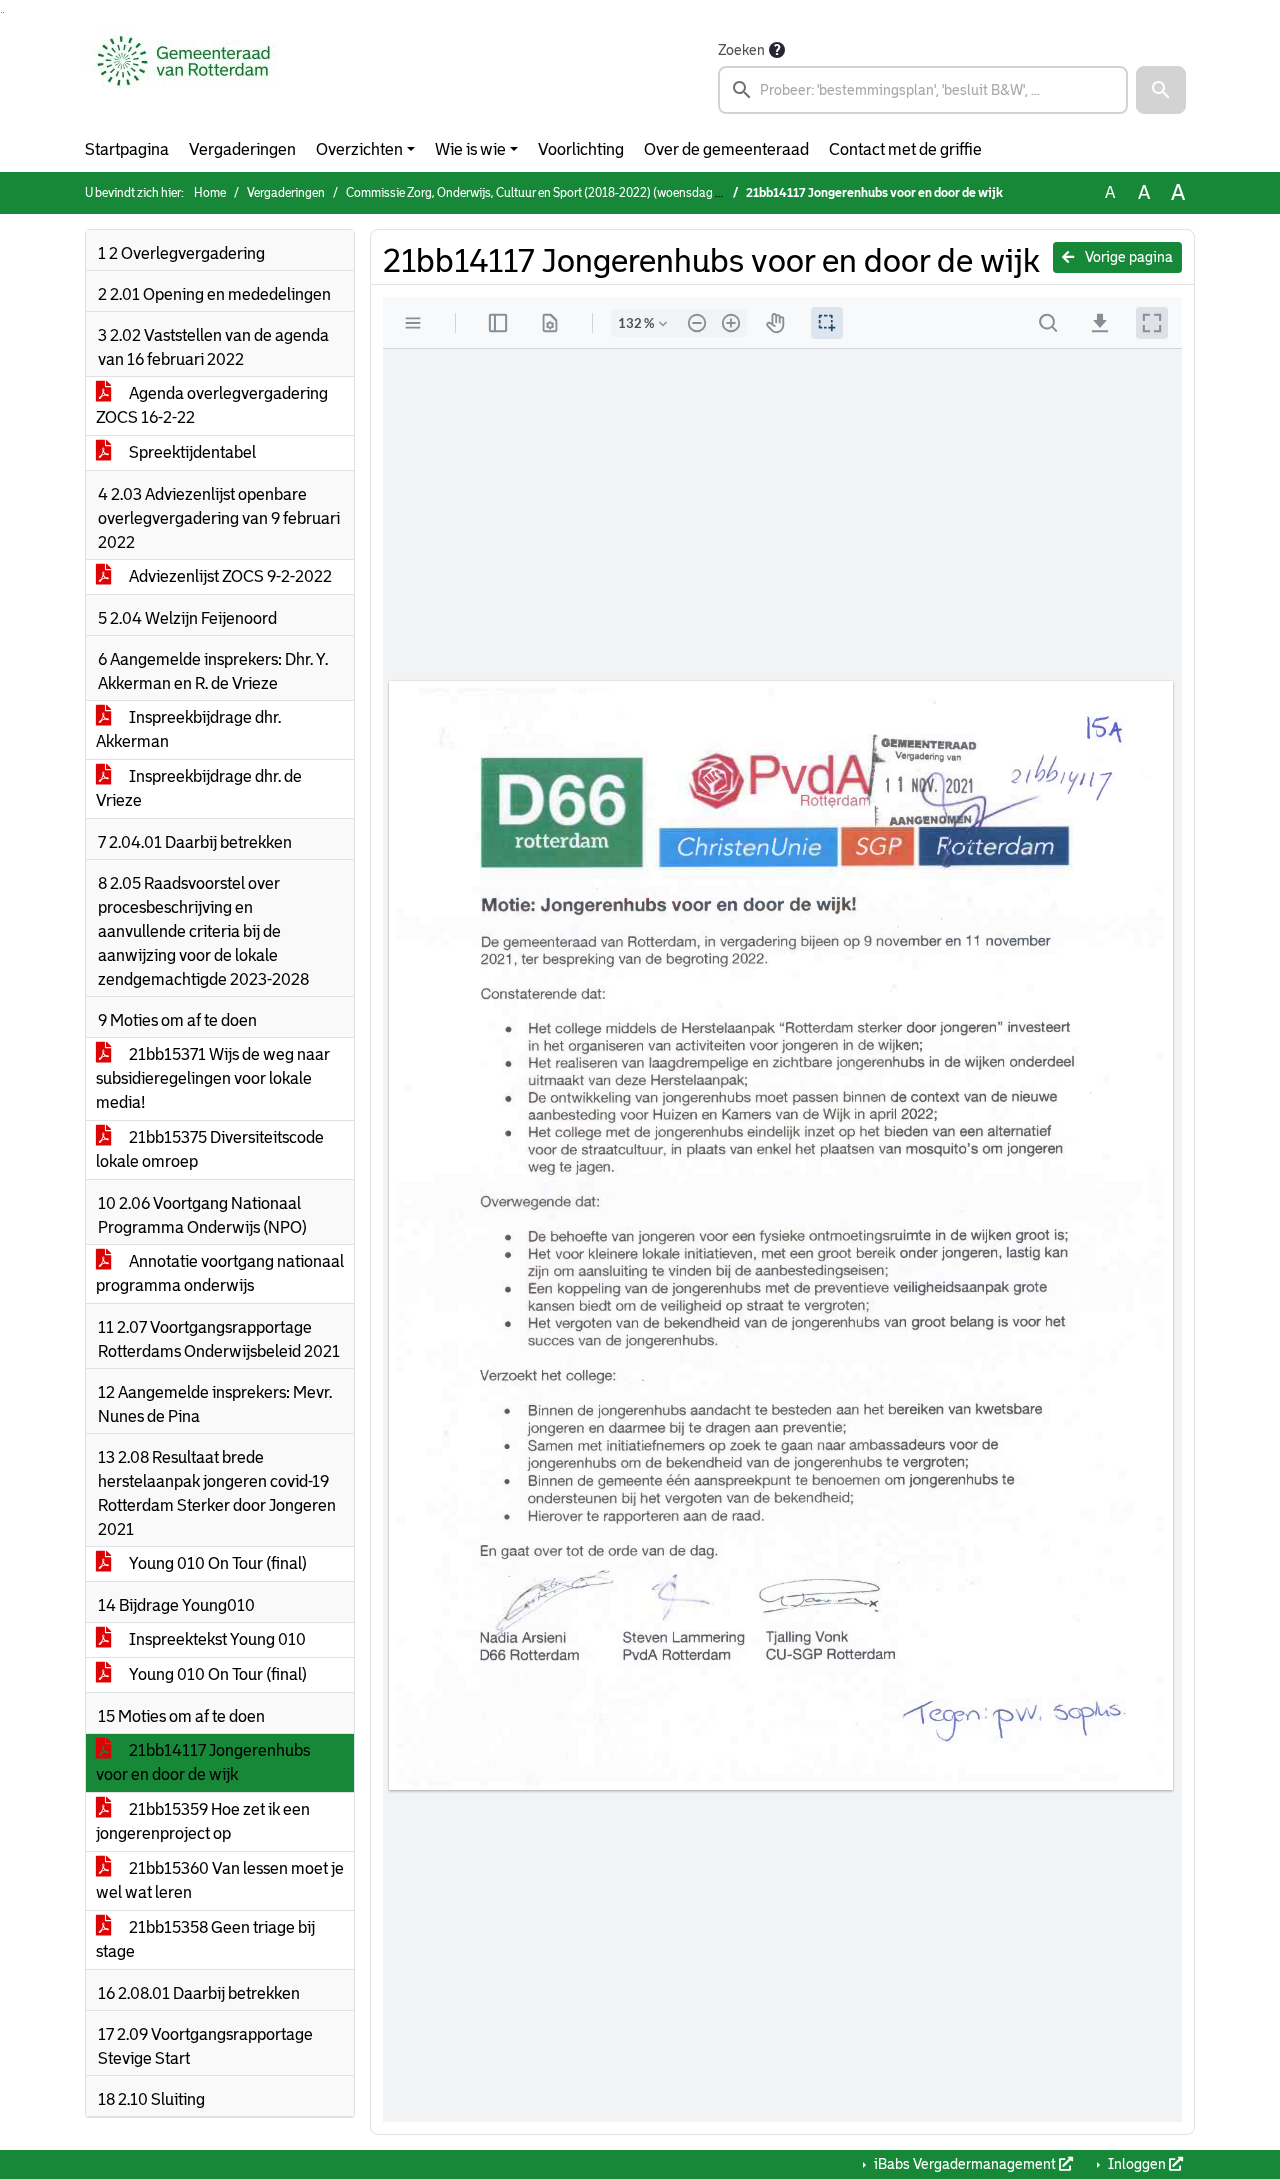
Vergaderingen (242, 149)
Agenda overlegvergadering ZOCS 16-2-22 (212, 405)
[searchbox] (923, 90)
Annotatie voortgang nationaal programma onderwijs (220, 1273)
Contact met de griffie (905, 149)
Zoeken (741, 50)
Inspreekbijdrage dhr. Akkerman (188, 729)
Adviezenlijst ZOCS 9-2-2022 (229, 576)
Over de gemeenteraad (726, 149)
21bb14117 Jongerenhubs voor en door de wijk (203, 1762)
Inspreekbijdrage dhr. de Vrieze (199, 788)
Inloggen (1137, 2164)
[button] (1161, 90)
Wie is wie (470, 149)
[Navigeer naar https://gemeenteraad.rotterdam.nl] (183, 76)
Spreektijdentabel (191, 452)
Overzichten (359, 149)
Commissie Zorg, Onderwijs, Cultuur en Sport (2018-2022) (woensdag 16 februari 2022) (576, 193)
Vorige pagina (1127, 257)
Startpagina (127, 149)
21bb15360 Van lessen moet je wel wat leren (220, 1880)
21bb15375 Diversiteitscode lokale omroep (210, 1149)
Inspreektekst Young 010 (216, 1639)
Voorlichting (581, 149)
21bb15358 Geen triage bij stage (205, 1939)
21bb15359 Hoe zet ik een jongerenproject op (203, 1821)
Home (210, 193)
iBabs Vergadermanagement (965, 2164)
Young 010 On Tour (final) (216, 1563)
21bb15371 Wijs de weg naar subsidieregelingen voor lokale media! (213, 1078)
